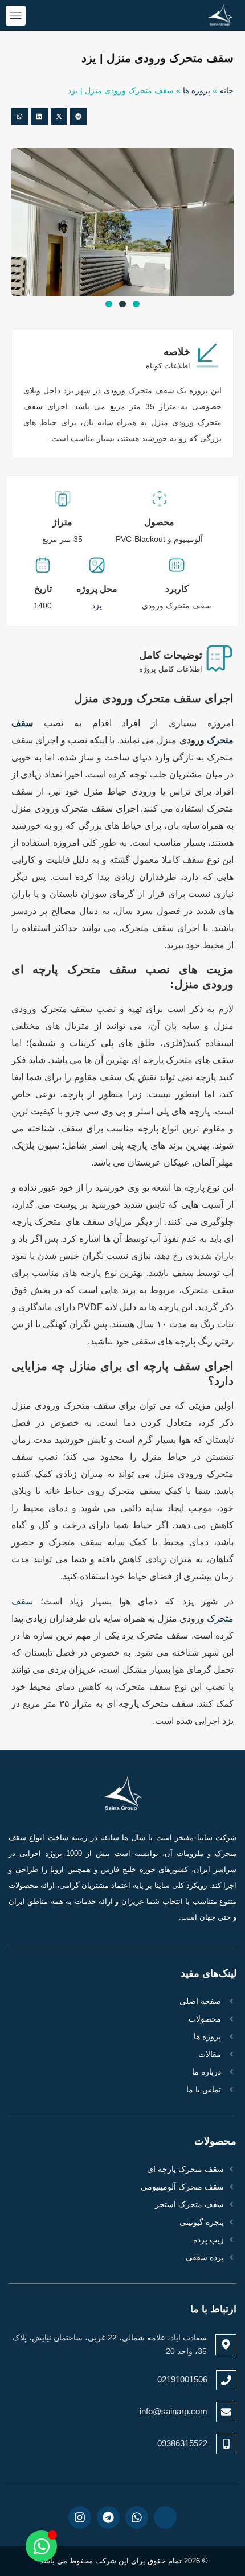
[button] (78, 116)
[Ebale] (165, 2517)
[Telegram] (108, 2517)
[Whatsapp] (137, 2517)
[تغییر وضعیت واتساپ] (41, 2546)
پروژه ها (197, 91)
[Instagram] (80, 2517)
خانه (226, 91)
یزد (97, 606)
